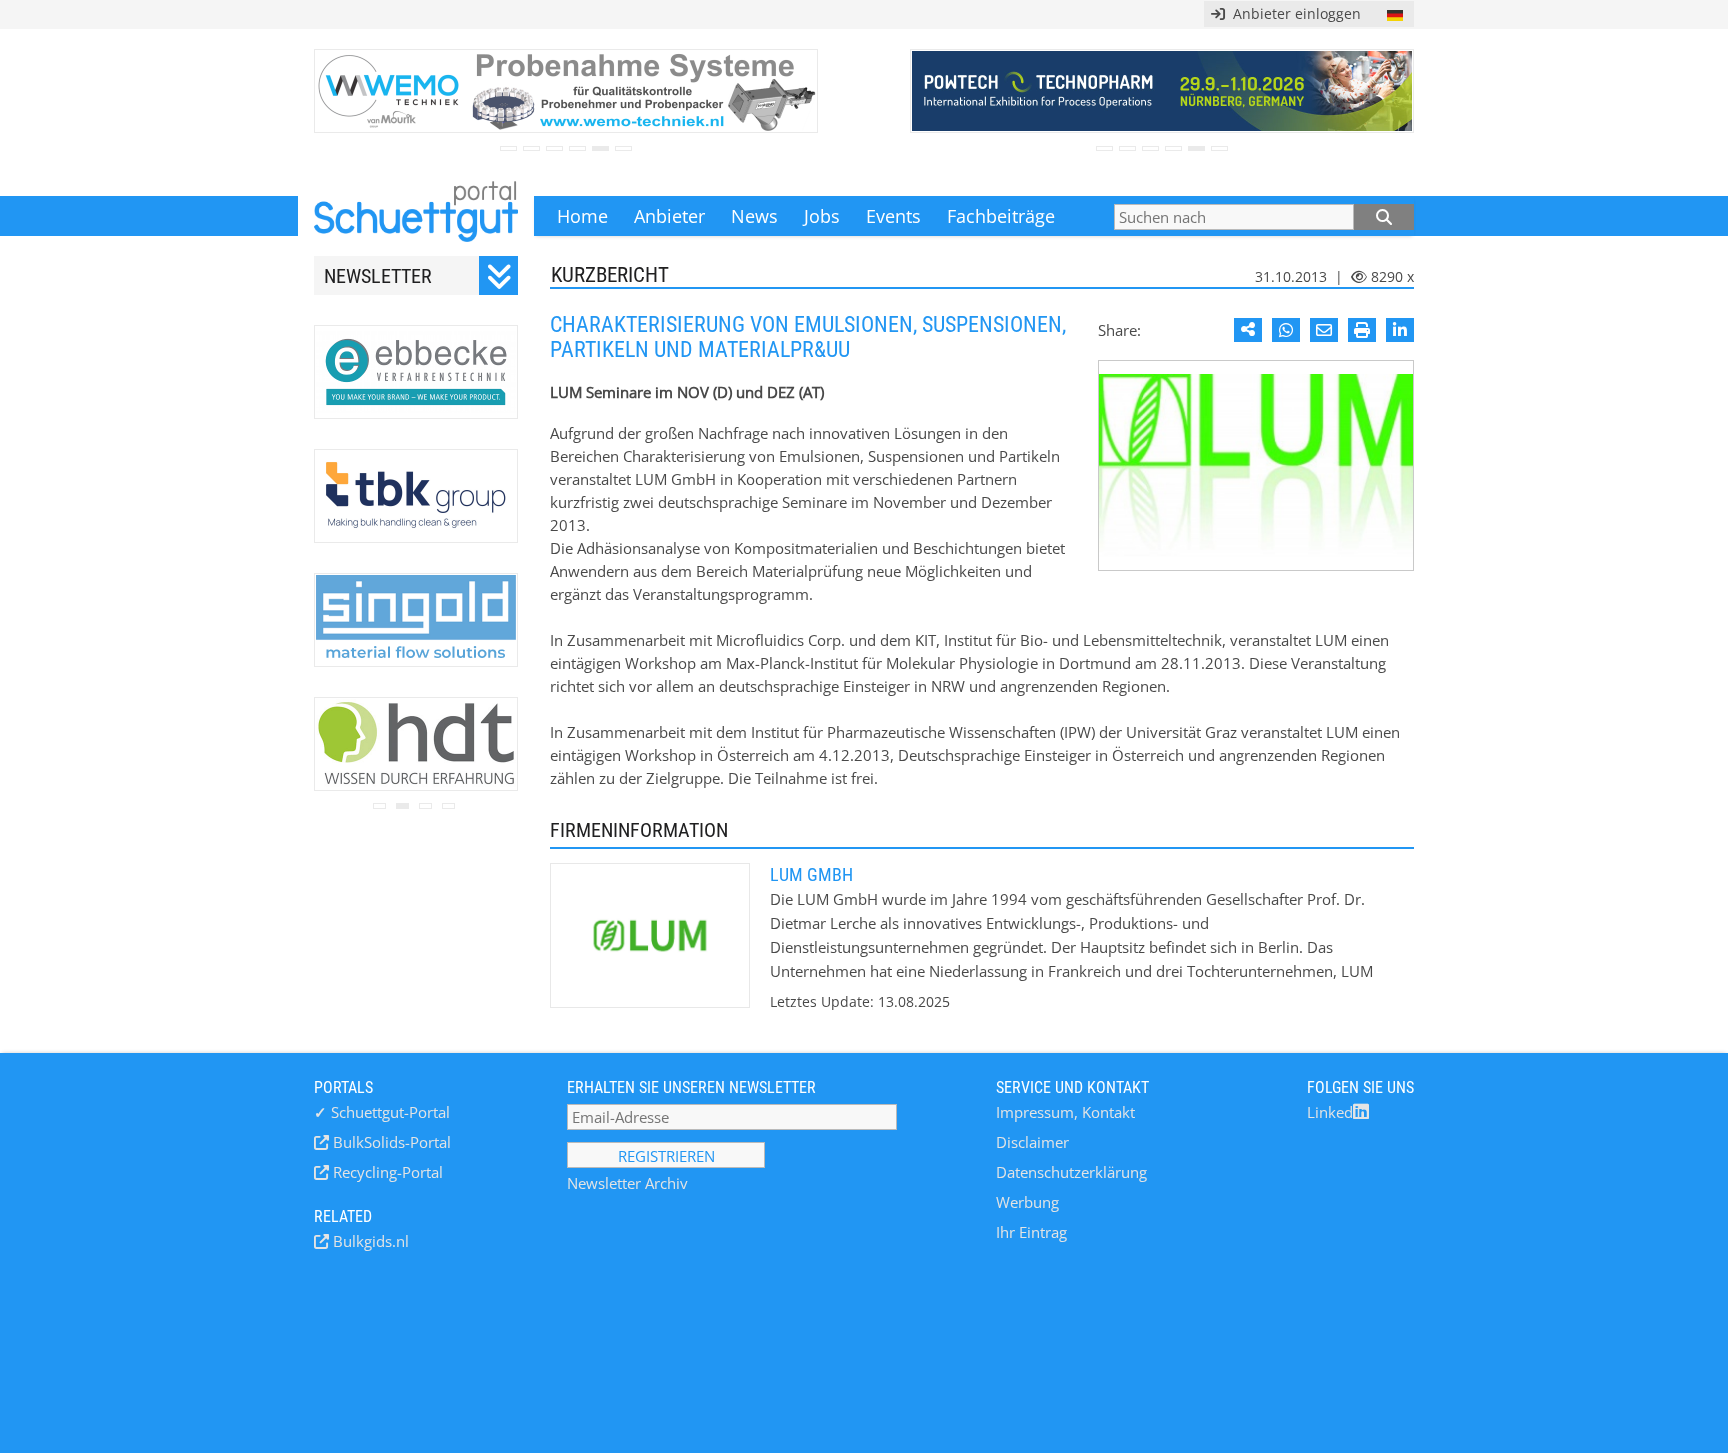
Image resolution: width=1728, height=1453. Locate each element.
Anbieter (669, 216)
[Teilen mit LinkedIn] (1400, 330)
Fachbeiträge (1001, 216)
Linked (1330, 1112)
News (754, 216)
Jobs (822, 216)
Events (893, 216)
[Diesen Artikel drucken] (1362, 330)
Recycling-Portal (386, 1172)
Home (582, 216)
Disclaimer (1032, 1142)
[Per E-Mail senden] (1324, 330)
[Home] (416, 216)
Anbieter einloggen (1293, 13)
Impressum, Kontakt (1065, 1112)
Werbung (1027, 1202)
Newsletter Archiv (627, 1183)
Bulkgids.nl (369, 1241)
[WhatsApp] (1286, 330)
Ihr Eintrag (1031, 1232)
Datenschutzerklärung (1071, 1172)
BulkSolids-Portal (390, 1142)
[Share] (1248, 330)
